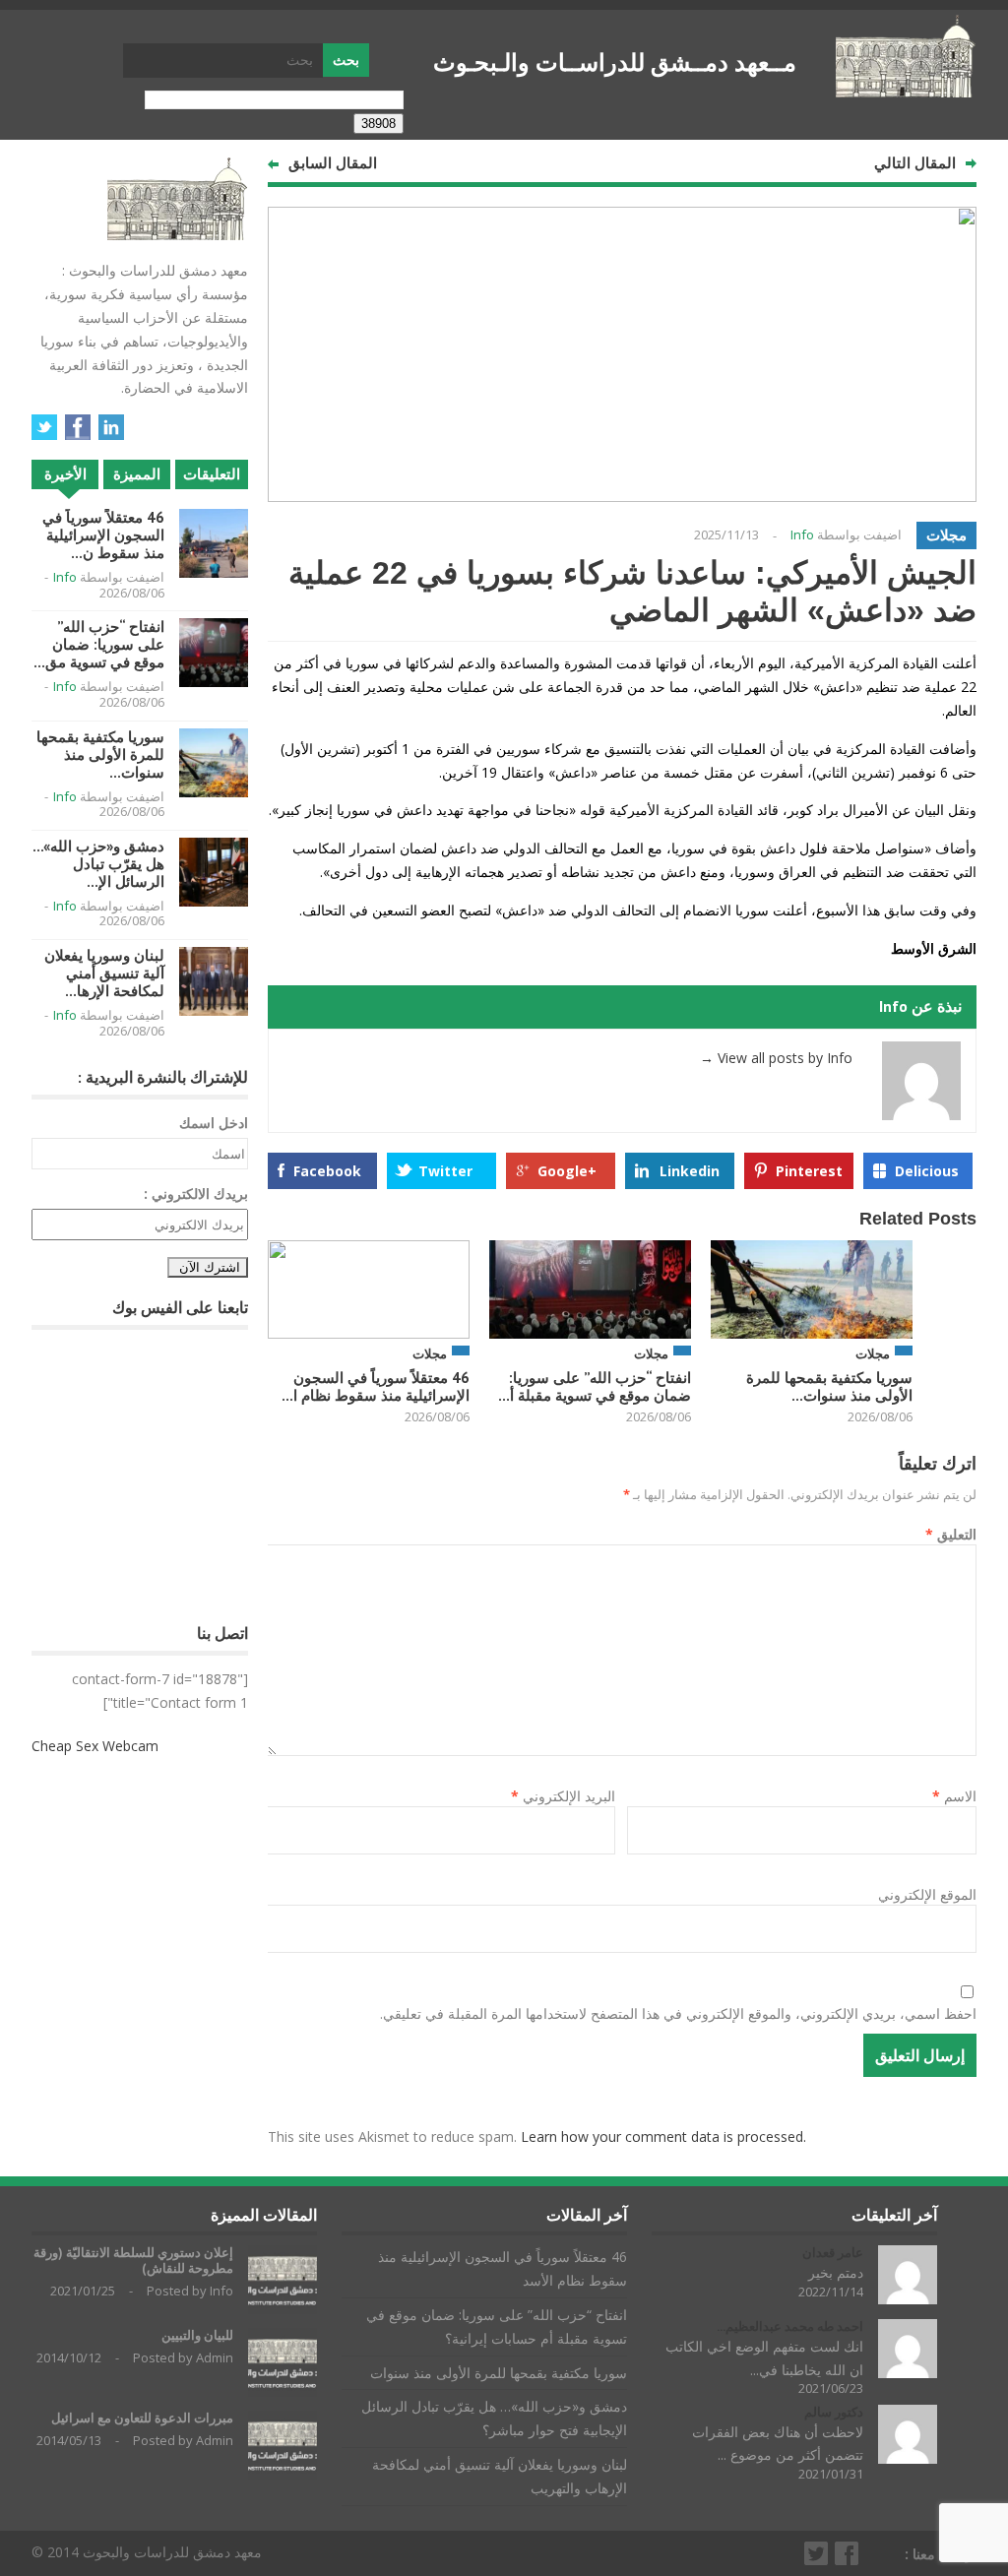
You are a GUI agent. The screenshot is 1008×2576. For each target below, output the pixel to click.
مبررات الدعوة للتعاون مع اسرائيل (142, 2418)
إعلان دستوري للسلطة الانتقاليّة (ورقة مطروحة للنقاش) (133, 2261)
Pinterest (809, 1171)
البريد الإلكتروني (563, 1796)
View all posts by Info (776, 1058)
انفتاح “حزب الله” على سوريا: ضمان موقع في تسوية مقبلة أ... (595, 1386)
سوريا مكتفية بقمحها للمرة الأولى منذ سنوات (499, 2373)
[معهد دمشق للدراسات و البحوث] (906, 90)
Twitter (445, 1171)
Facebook (327, 1171)
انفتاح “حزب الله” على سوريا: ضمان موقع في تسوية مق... (99, 644)
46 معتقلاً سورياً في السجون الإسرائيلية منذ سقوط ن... (103, 535)
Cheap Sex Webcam (95, 1746)
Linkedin (690, 1171)
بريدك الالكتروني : (196, 1194)
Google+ (567, 1171)
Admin (215, 2357)
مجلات (946, 535)
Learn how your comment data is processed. (663, 2136)
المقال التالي (915, 163)
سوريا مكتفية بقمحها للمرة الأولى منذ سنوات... (829, 1386)
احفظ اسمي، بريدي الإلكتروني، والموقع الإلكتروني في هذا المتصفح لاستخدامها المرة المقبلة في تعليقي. (678, 2013)
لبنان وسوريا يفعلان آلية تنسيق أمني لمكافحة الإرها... (104, 973)
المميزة (137, 474)
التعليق (951, 1534)
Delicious (927, 1171)
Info (802, 534)
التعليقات (212, 474)
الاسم (954, 1796)
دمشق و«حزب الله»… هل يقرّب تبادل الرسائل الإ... (98, 864)
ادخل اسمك (214, 1123)
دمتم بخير (836, 2272)
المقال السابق (333, 163)
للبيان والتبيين (197, 2335)
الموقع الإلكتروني (927, 1894)
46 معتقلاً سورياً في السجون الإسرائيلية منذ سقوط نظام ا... (376, 1386)
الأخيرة (65, 474)
